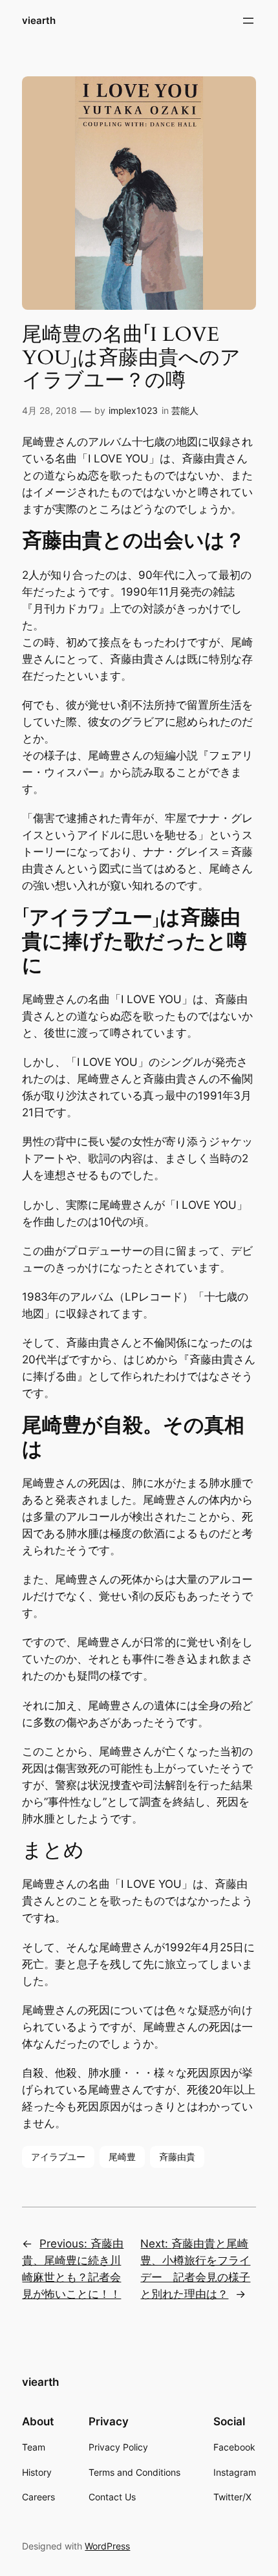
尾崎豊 (122, 2157)
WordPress (107, 2546)
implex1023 (133, 410)
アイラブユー (58, 2157)
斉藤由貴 (177, 2157)
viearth (39, 21)
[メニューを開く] (248, 21)
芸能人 (185, 410)
